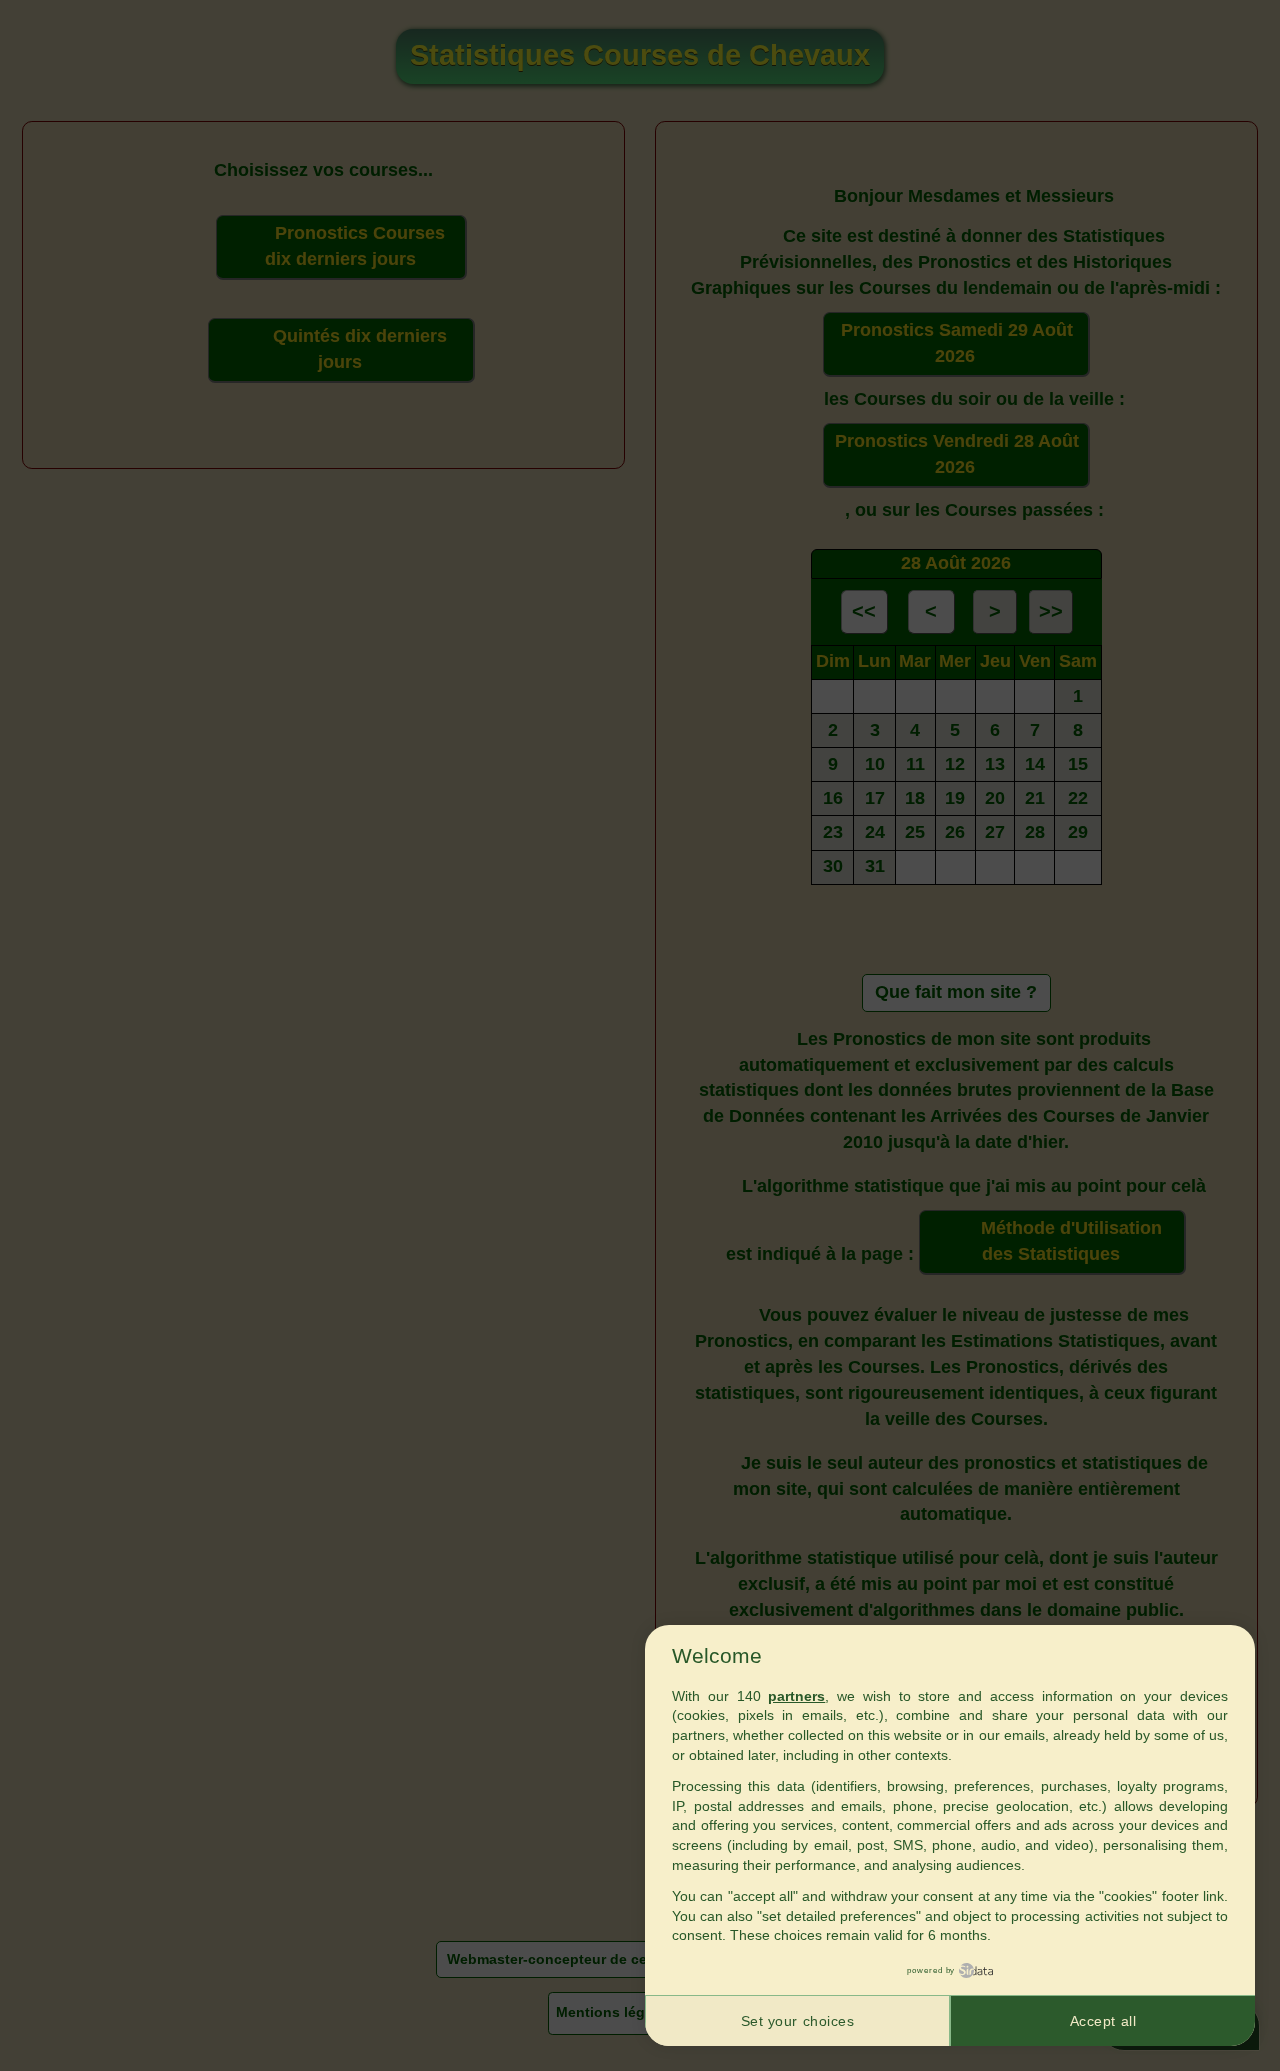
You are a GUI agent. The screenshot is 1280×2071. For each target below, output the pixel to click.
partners (796, 1696)
